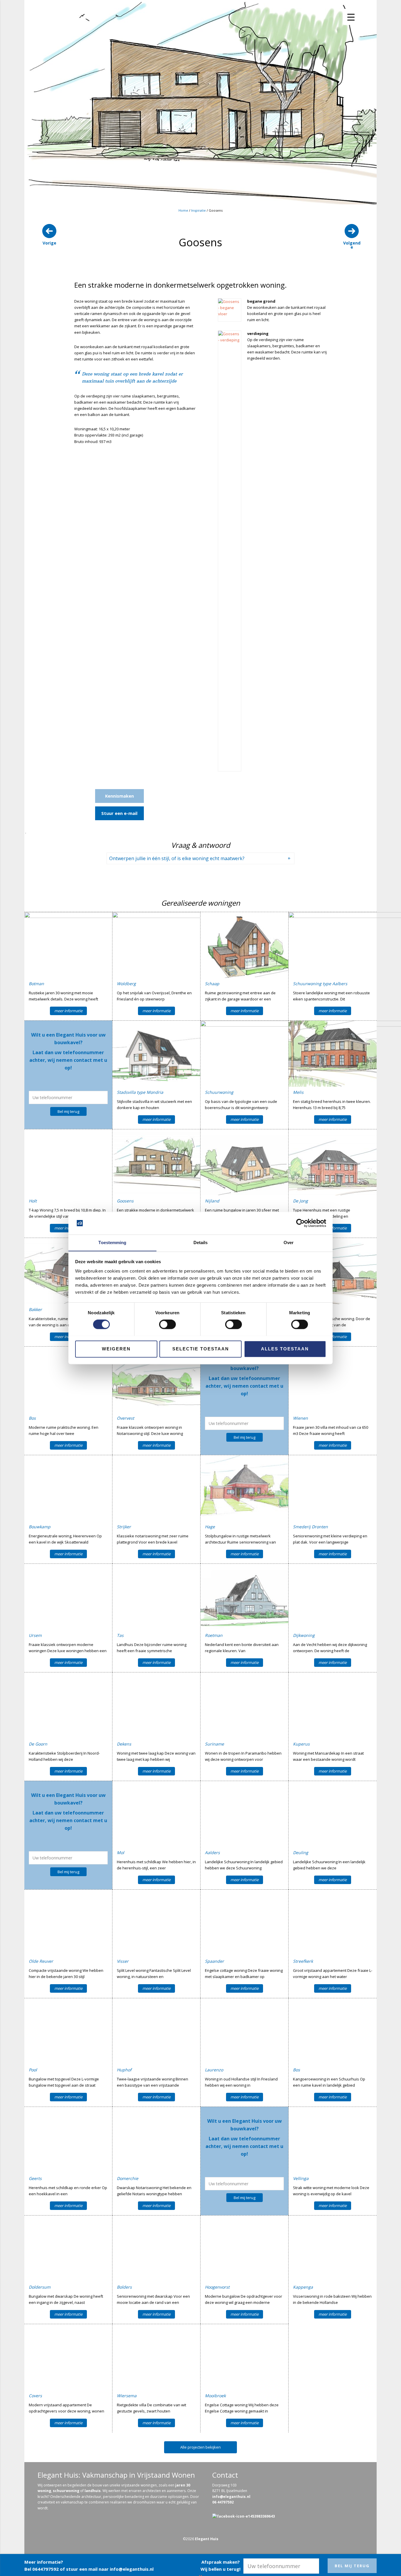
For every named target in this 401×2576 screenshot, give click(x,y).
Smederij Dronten (310, 1527)
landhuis (93, 2491)
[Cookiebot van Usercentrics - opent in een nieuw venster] (300, 1223)
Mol (121, 1853)
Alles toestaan (285, 1349)
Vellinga (301, 2178)
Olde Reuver (41, 1961)
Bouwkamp (40, 1527)
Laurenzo (214, 2070)
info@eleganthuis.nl (132, 2569)
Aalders (212, 1853)
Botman (36, 984)
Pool (33, 2070)
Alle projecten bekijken (201, 2447)
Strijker (124, 1527)
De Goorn (38, 1744)
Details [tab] (201, 1242)
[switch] (167, 1324)
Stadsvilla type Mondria (140, 1092)
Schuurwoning (219, 1092)
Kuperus (301, 1744)
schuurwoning (66, 2491)
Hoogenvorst (217, 2287)
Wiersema (127, 2396)
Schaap (212, 984)
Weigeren (116, 1349)
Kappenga (303, 2287)
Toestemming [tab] (112, 1242)
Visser (123, 1961)
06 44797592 (223, 2502)
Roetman (214, 1635)
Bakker (35, 1309)
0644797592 (46, 2569)
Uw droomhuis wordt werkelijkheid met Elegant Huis (65, 30)
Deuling (301, 1853)
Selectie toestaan (201, 1349)
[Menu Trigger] (351, 17)
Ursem (35, 1635)
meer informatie (68, 1011)
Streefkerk (303, 1961)
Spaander (214, 1961)
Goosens (125, 1201)
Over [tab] (289, 1242)
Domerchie (128, 2178)
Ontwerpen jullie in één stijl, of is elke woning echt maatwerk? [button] (177, 858)
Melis (298, 1092)
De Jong (300, 1201)
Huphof (124, 2070)
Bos (32, 1418)
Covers (35, 2396)
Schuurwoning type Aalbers (320, 984)
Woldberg (126, 984)
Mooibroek (215, 2396)
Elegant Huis (207, 2539)
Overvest (125, 1418)
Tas (120, 1635)
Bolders (124, 2287)
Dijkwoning (304, 1635)
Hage (210, 1527)
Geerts (35, 2178)
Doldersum (40, 2287)
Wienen (300, 1418)
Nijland (212, 1201)
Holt (33, 1201)
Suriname (214, 1744)
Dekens (124, 1744)
